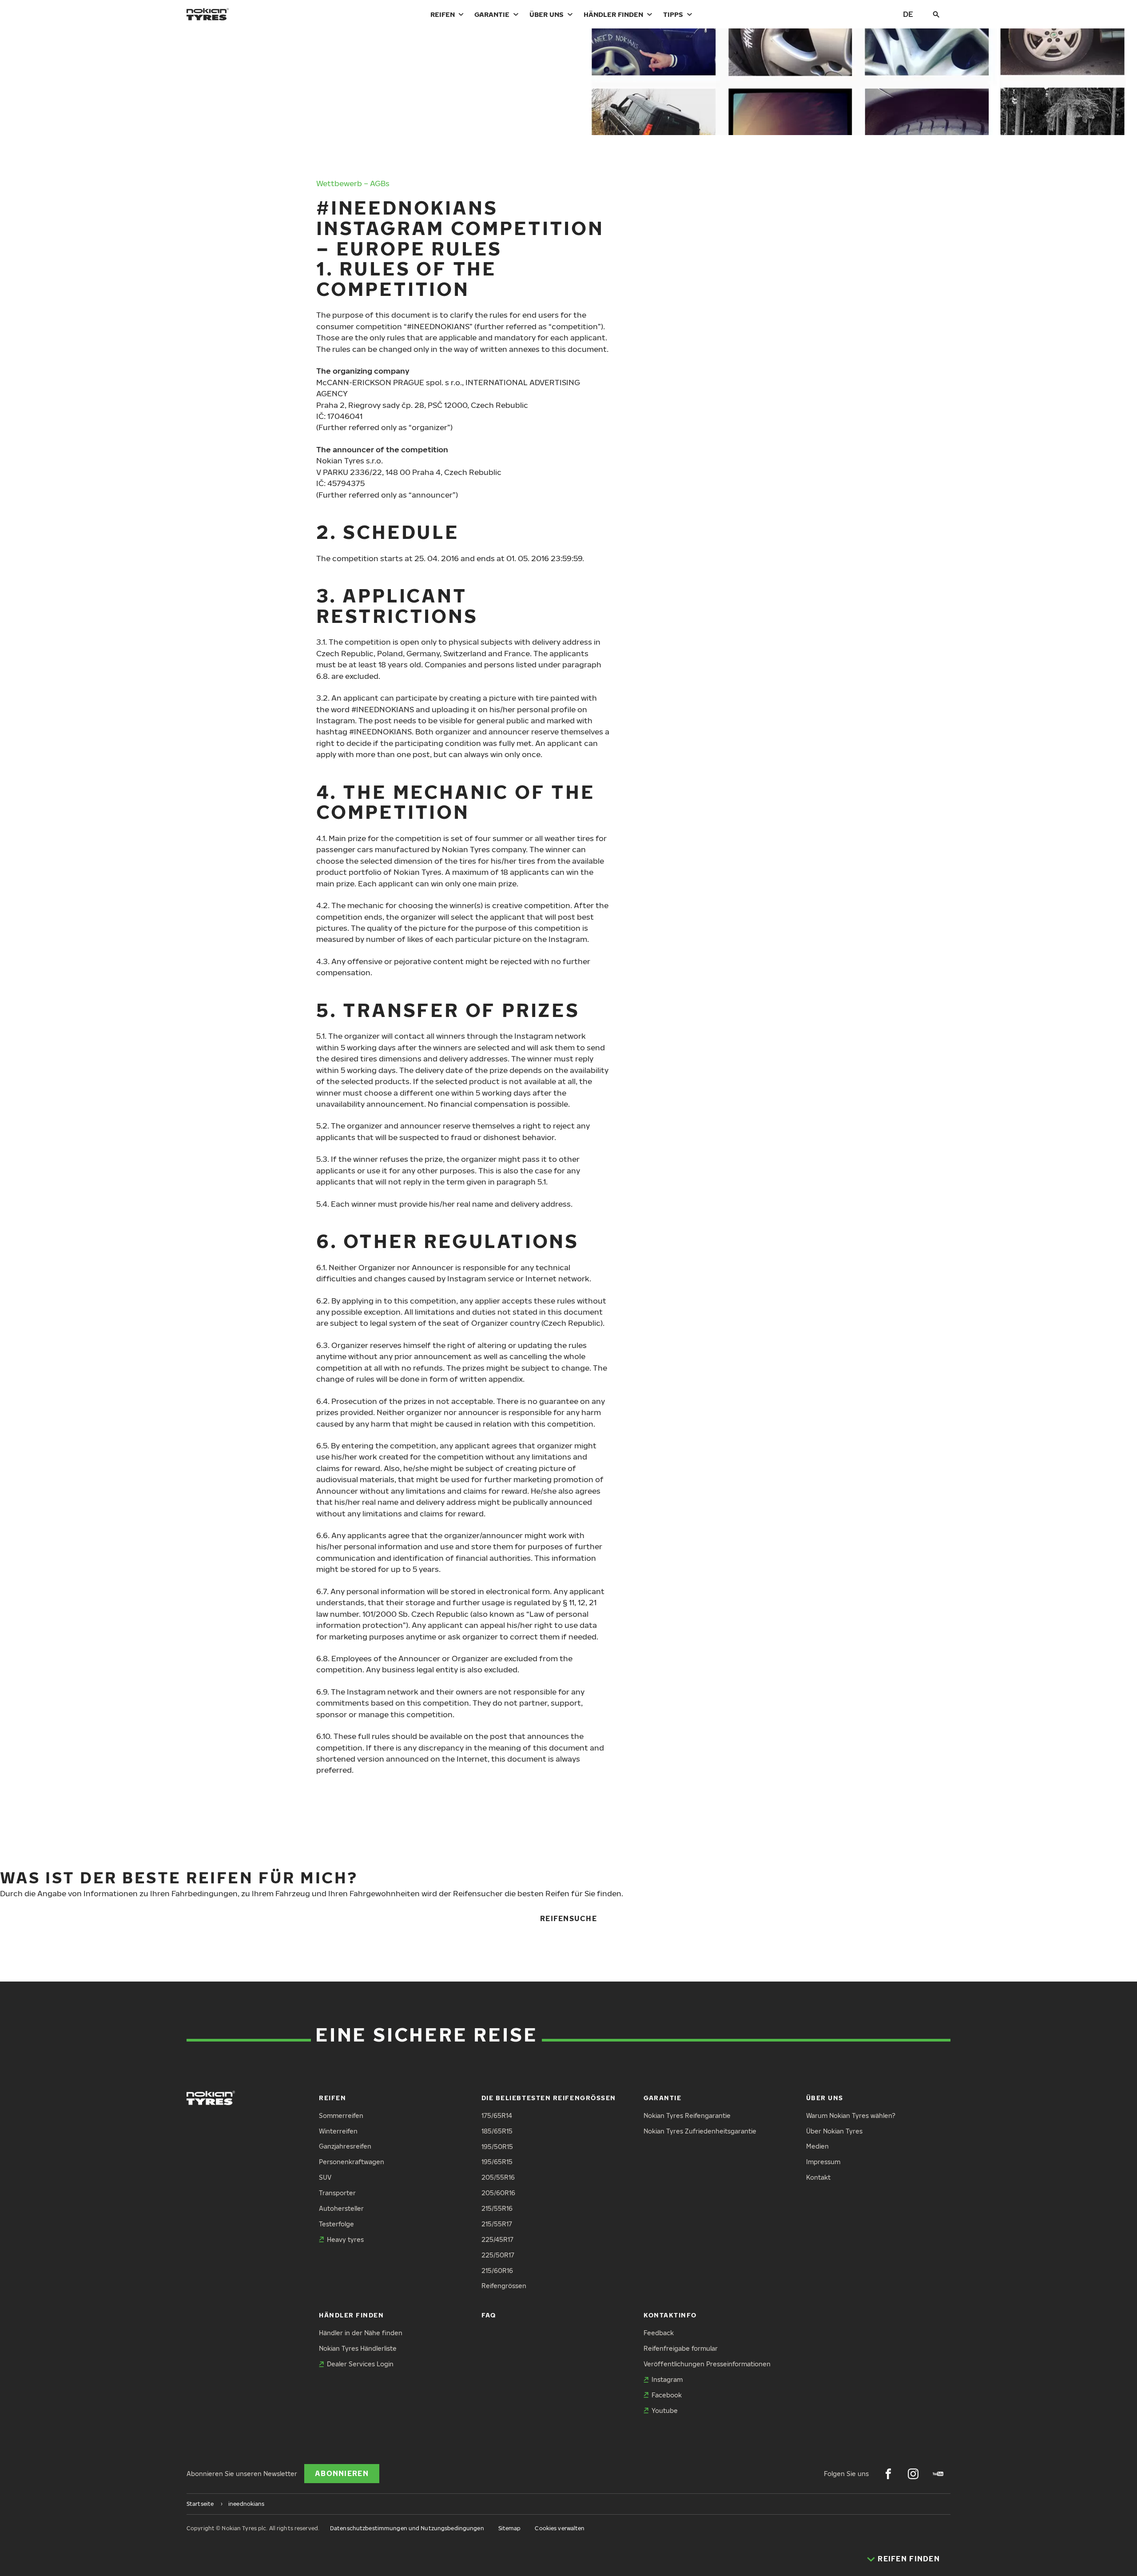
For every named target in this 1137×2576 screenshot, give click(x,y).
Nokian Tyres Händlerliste (358, 2348)
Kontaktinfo (670, 2315)
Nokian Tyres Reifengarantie (687, 2115)
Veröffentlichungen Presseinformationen (707, 2364)
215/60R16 (497, 2271)
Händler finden (613, 14)
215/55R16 (497, 2208)
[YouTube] (938, 2474)
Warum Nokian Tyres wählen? (851, 2115)
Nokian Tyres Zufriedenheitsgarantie (700, 2131)
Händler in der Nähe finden (361, 2333)
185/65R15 (497, 2131)
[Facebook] (888, 2474)
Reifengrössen (504, 2286)
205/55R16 (498, 2177)
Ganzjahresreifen (345, 2146)
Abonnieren (342, 2473)
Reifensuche (568, 1918)
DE (908, 14)
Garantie (492, 14)
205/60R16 (498, 2193)
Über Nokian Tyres (834, 2131)
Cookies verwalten (560, 2528)
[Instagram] (913, 2474)
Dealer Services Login (360, 2364)
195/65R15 (497, 2162)
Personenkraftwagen (352, 2162)
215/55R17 (497, 2224)
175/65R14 (497, 2115)
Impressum (823, 2162)
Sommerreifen (341, 2115)
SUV (325, 2177)
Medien (817, 2146)
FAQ (489, 2315)
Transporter (337, 2193)
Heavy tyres (345, 2239)
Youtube (665, 2411)
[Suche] (936, 14)
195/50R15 (497, 2147)
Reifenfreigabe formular (681, 2348)
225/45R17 (497, 2239)
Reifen (443, 14)
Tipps (673, 14)
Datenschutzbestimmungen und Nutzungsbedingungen (407, 2528)
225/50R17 (498, 2255)
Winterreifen (338, 2131)
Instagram (667, 2379)
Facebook (667, 2395)
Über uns (547, 14)
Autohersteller (341, 2208)
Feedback (659, 2333)
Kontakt (818, 2177)
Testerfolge (336, 2224)
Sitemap (510, 2528)
